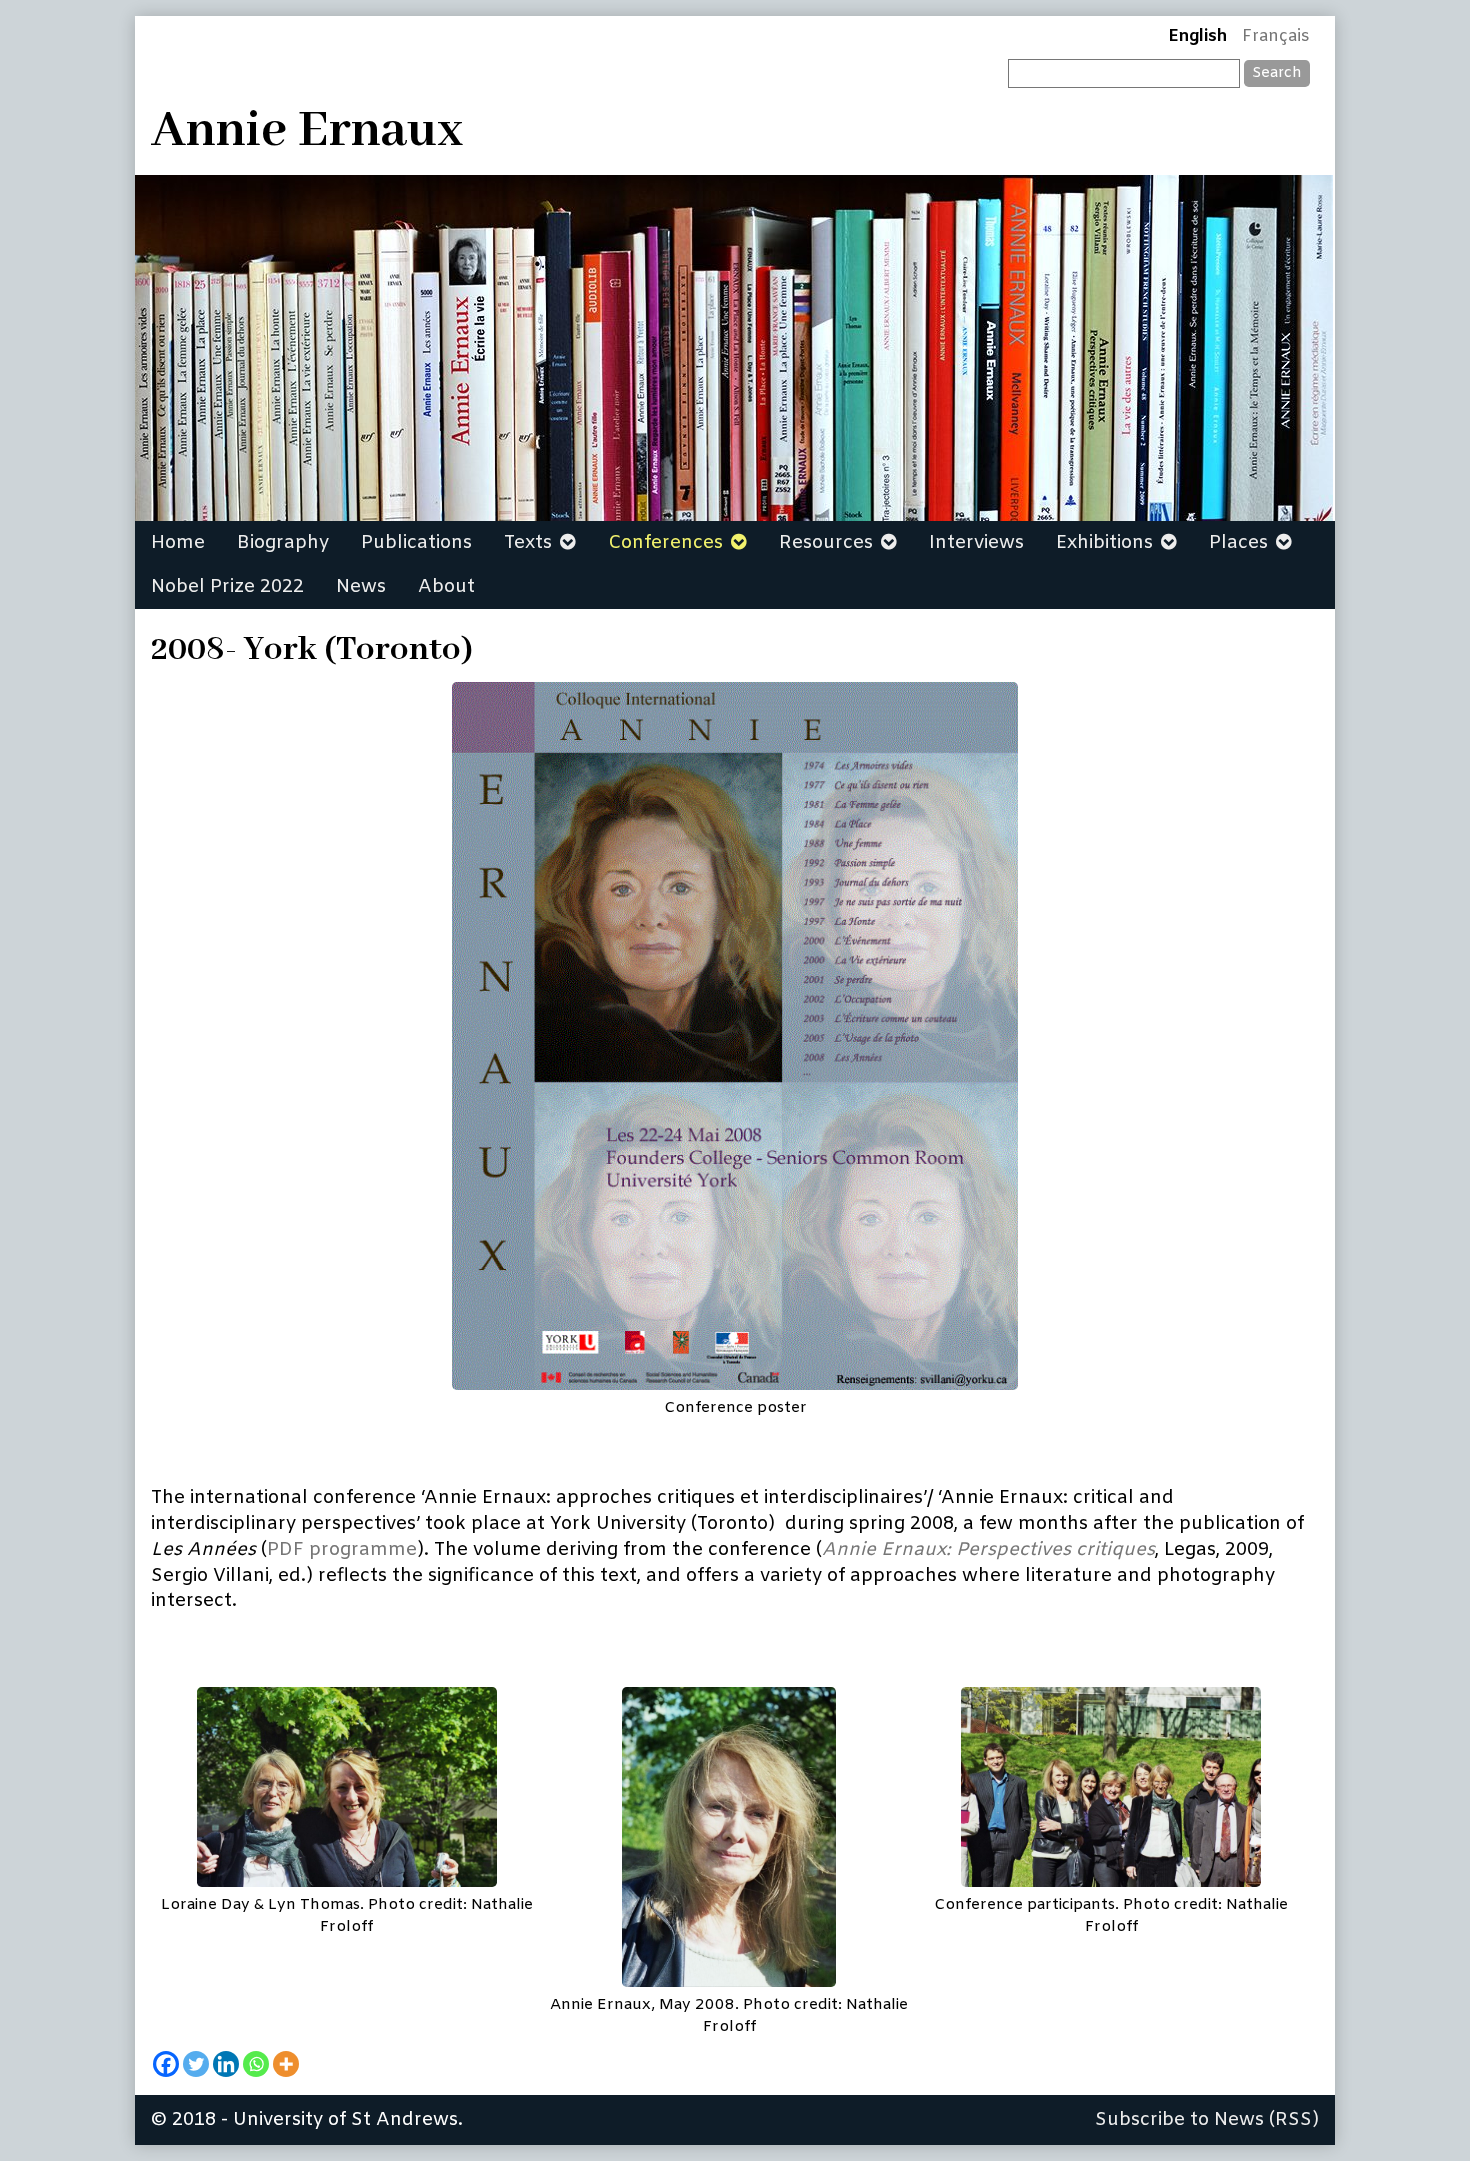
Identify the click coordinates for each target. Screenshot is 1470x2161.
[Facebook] (166, 2064)
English (1197, 37)
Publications (416, 543)
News (361, 587)
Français (1276, 37)
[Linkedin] (226, 2064)
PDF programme (342, 1550)
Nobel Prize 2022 (227, 587)
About (446, 587)
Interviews (976, 543)
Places (1238, 543)
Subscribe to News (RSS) (1207, 2120)
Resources (826, 543)
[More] (286, 2064)
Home (178, 543)
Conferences (665, 543)
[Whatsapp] (256, 2064)
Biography (283, 543)
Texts (528, 543)
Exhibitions (1104, 543)
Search (1277, 73)
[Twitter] (196, 2064)
